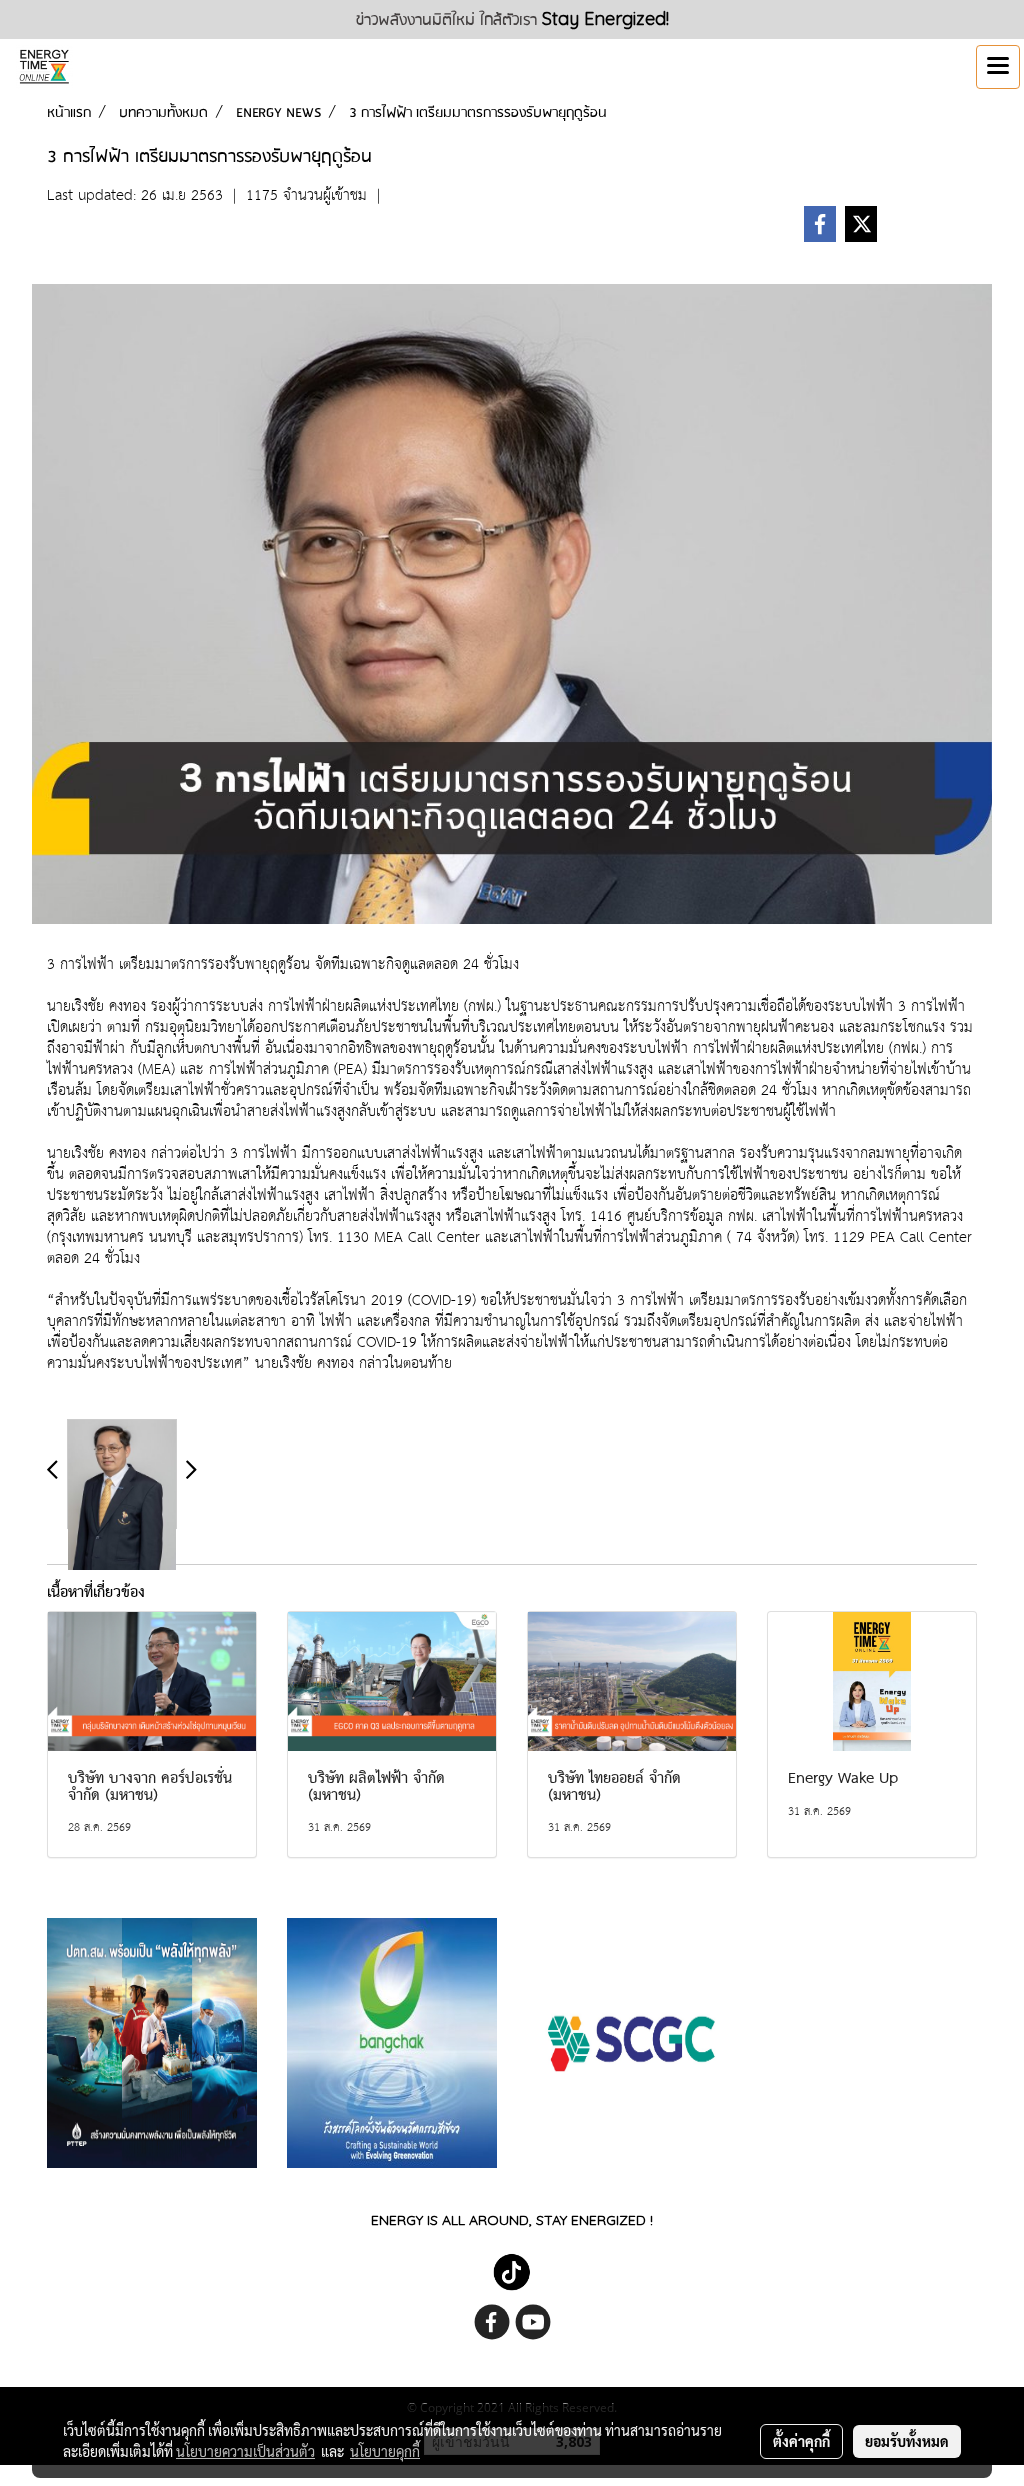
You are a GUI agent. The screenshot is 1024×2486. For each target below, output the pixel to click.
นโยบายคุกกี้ (385, 2451)
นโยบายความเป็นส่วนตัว (245, 2451)
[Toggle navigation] (998, 67)
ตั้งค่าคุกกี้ (801, 2441)
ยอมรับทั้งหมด (907, 2441)
